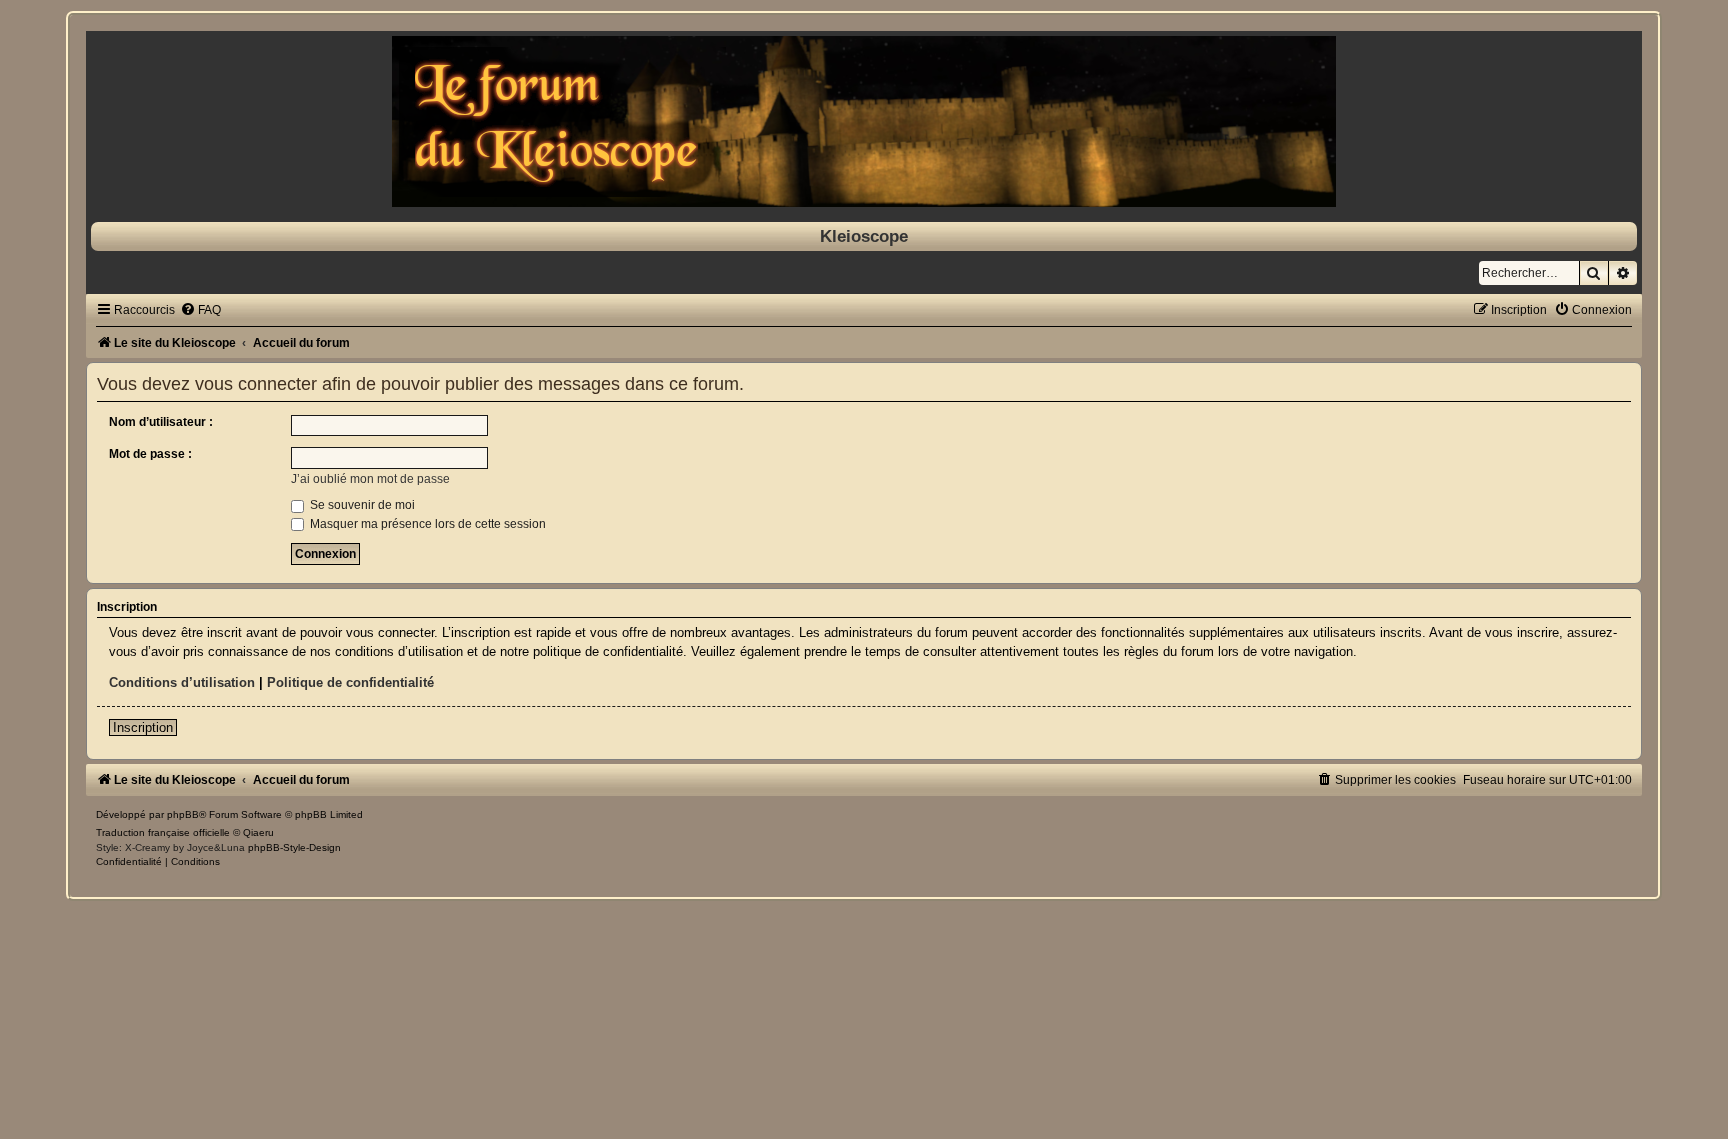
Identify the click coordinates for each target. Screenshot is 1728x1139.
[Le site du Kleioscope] (863, 121)
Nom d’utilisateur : (161, 422)
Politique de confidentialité (350, 682)
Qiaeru (258, 832)
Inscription (143, 727)
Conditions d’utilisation (182, 682)
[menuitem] (200, 310)
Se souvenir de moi (361, 505)
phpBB (183, 814)
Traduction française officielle (163, 832)
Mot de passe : (150, 454)
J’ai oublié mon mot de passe (370, 479)
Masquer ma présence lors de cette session (426, 524)
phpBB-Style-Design (294, 847)
